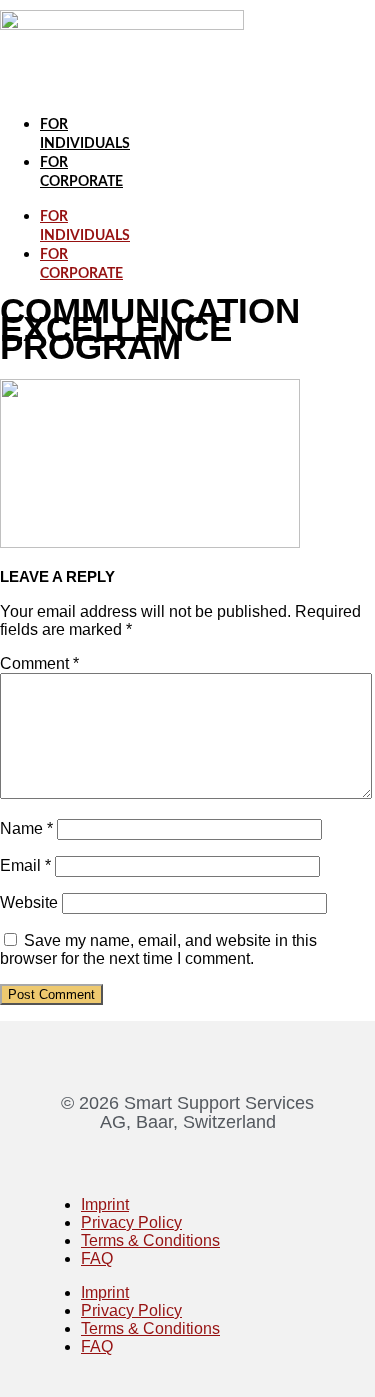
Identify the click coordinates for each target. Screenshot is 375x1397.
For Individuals (85, 226)
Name (26, 828)
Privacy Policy (131, 1222)
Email (25, 865)
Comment (39, 663)
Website (29, 902)
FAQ (97, 1258)
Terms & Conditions (150, 1240)
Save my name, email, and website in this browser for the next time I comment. (158, 949)
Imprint (105, 1204)
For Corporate (81, 264)
